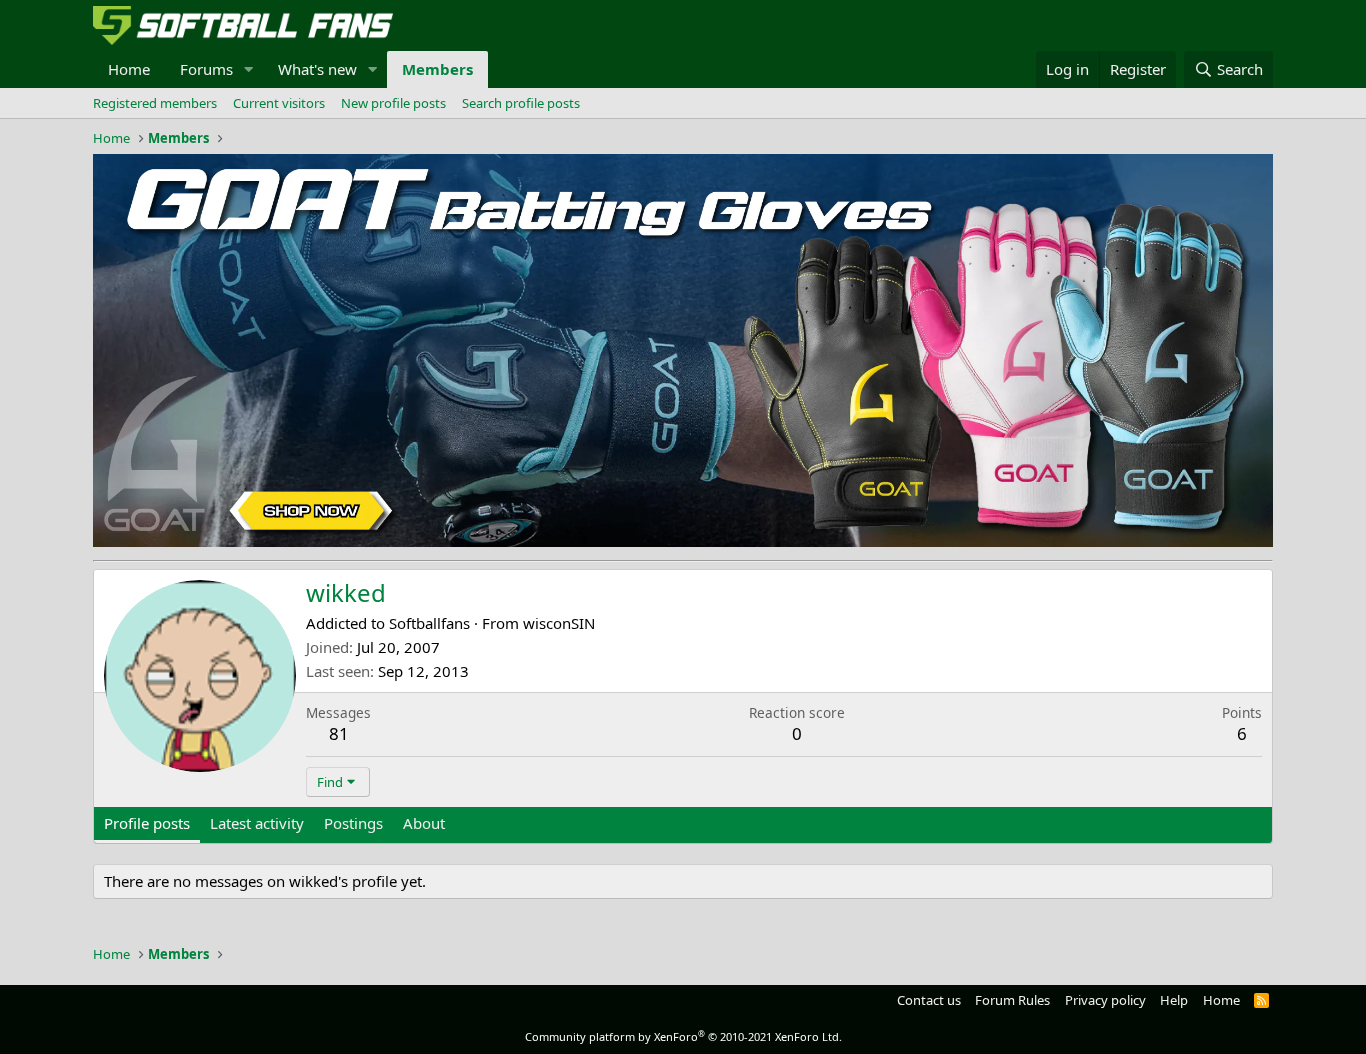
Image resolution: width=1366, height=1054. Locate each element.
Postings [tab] (353, 823)
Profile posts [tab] (147, 823)
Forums (206, 69)
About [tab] (424, 823)
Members (437, 69)
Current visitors (279, 103)
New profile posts (393, 103)
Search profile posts (521, 103)
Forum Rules (1012, 1000)
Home (129, 69)
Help (1174, 1000)
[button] (249, 69)
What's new (317, 69)
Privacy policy (1105, 1000)
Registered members (155, 103)
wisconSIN (559, 623)
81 (339, 733)
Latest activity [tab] (257, 823)
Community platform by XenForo (683, 1036)
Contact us (929, 1000)
